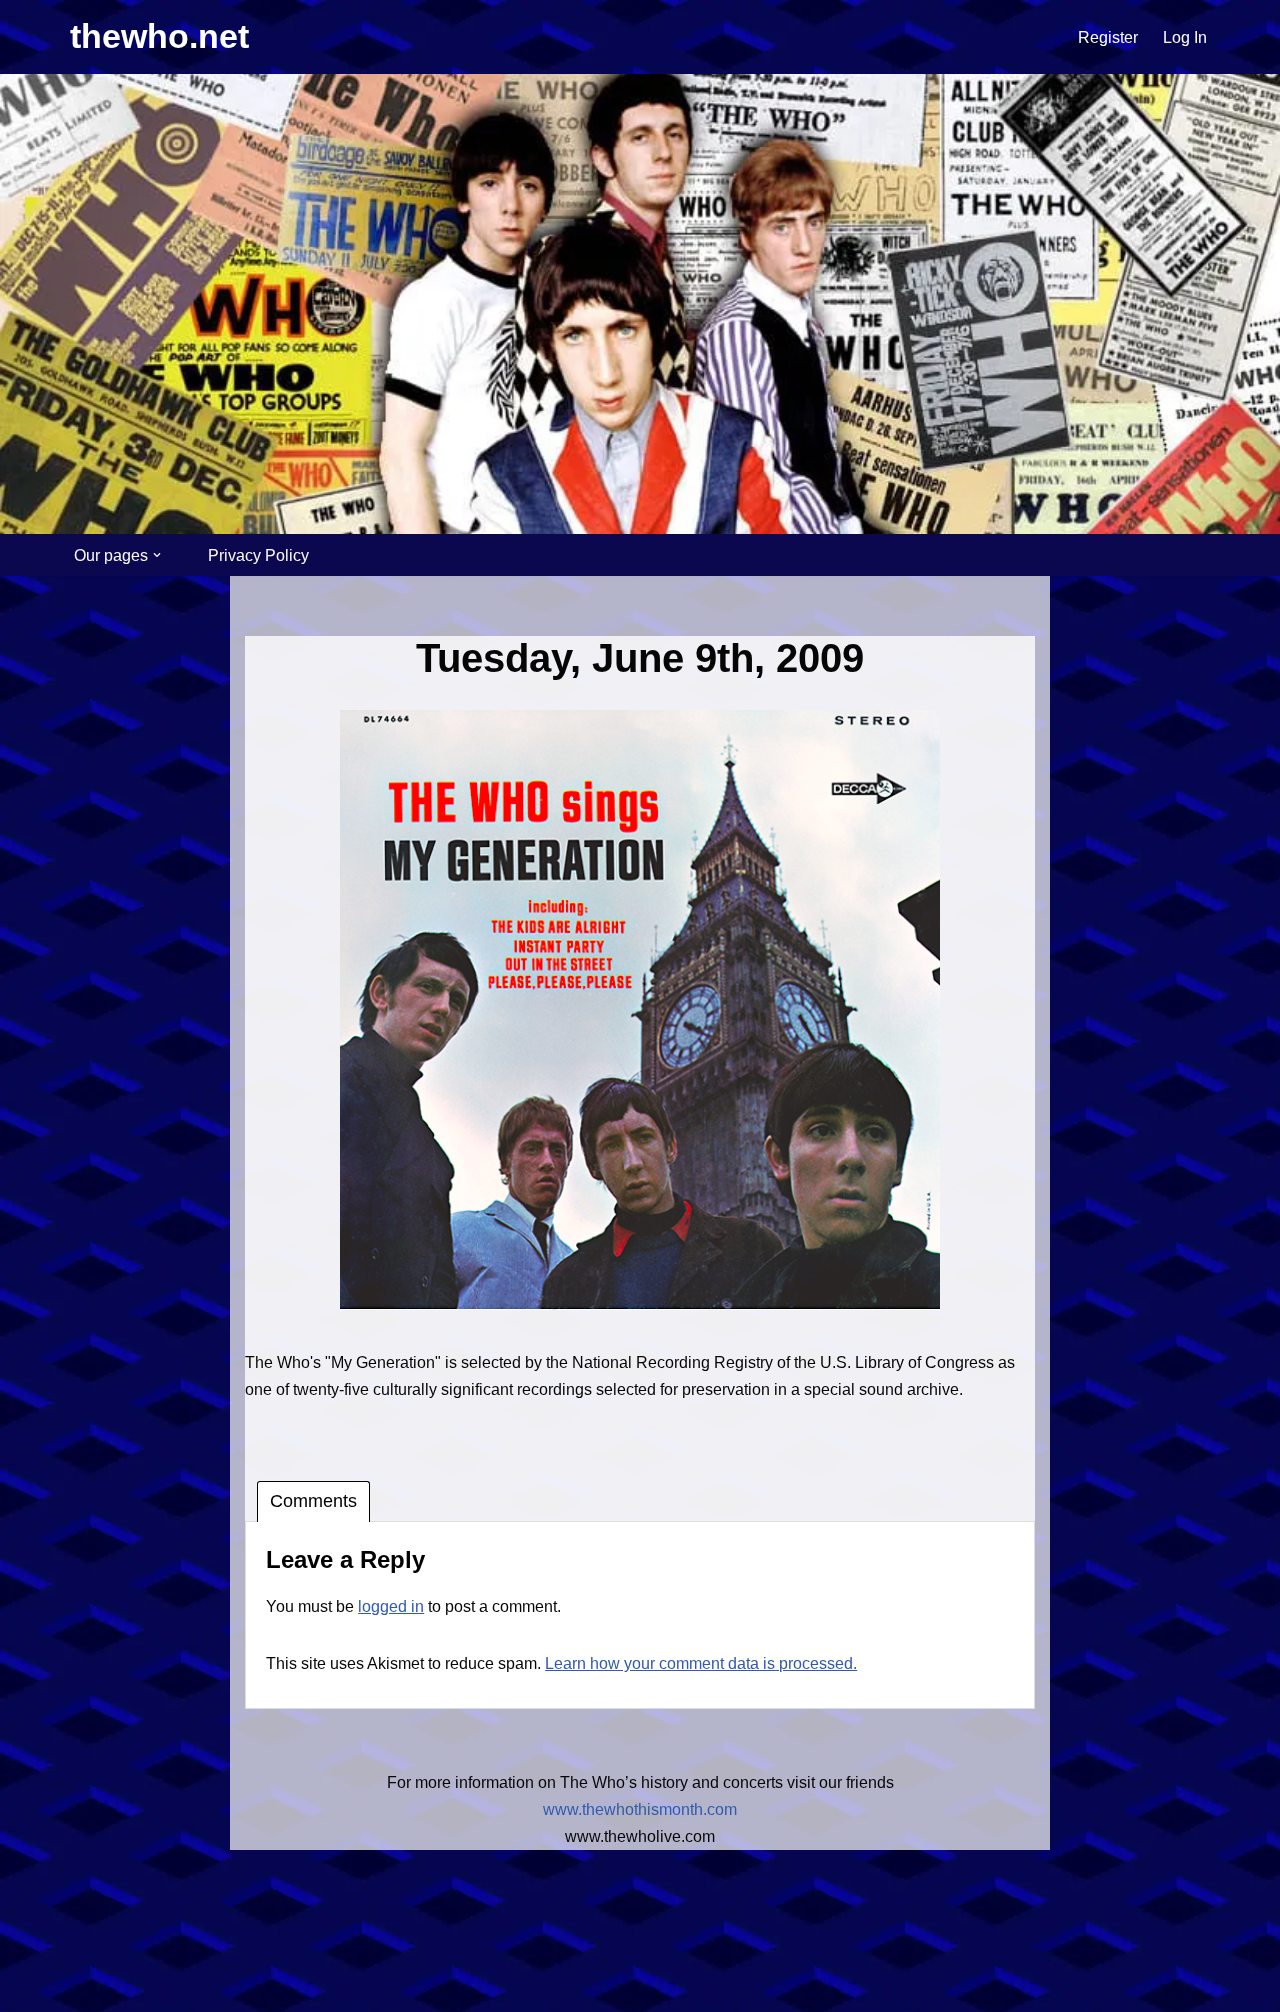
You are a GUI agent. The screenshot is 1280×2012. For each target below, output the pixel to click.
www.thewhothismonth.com (640, 1809)
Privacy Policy (258, 555)
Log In (1185, 37)
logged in (391, 1606)
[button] (157, 555)
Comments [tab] (313, 1501)
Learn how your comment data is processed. (701, 1663)
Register (1108, 37)
